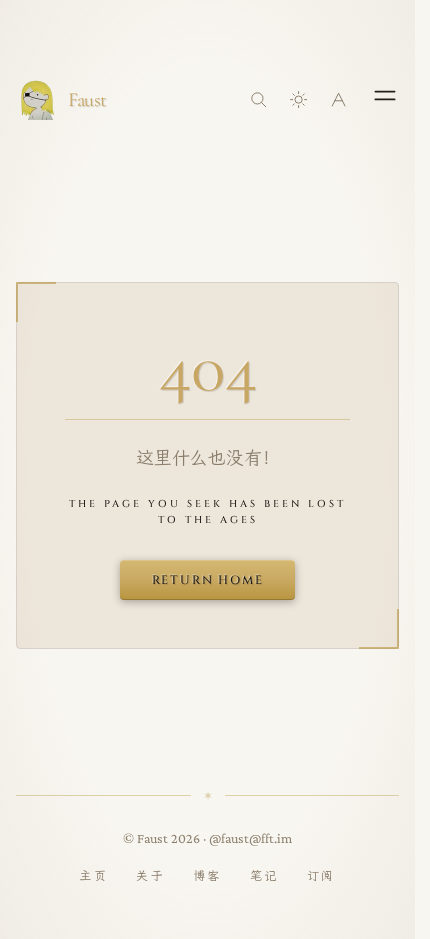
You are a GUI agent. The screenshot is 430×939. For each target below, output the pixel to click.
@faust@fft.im (250, 838)
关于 (150, 876)
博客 (207, 876)
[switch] (299, 100)
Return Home (208, 580)
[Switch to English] (339, 100)
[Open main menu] (385, 95)
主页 (93, 876)
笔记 (264, 876)
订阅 (321, 876)
